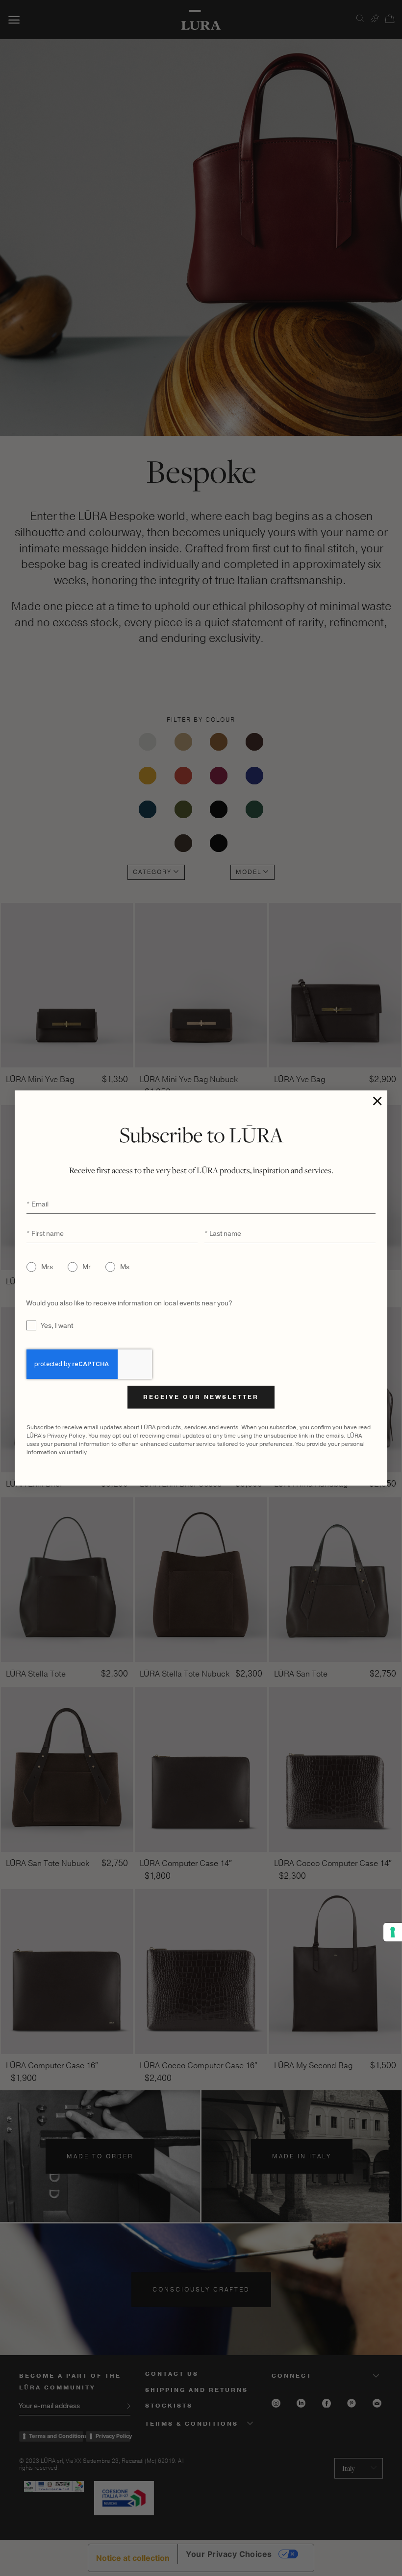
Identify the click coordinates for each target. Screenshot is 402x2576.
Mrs (47, 1267)
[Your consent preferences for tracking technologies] (393, 1932)
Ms (125, 1267)
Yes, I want (57, 1326)
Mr (87, 1267)
